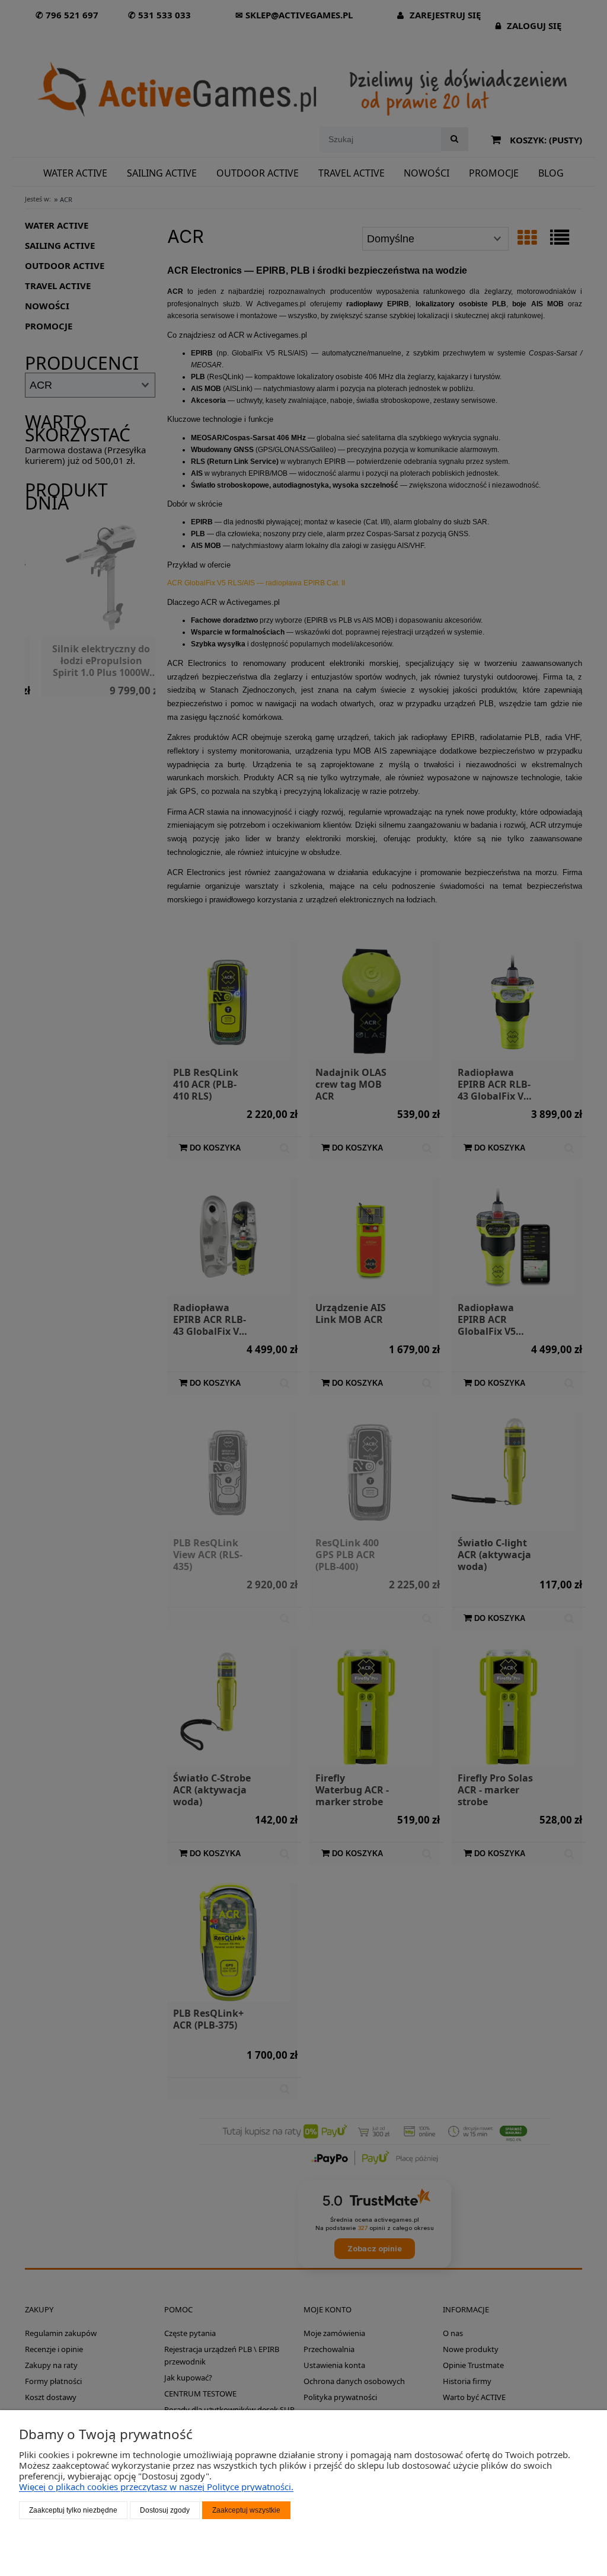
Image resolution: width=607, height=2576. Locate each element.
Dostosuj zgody (165, 2510)
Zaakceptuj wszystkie (246, 2510)
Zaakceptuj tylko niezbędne (73, 2510)
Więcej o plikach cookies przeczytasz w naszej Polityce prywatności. (156, 2487)
